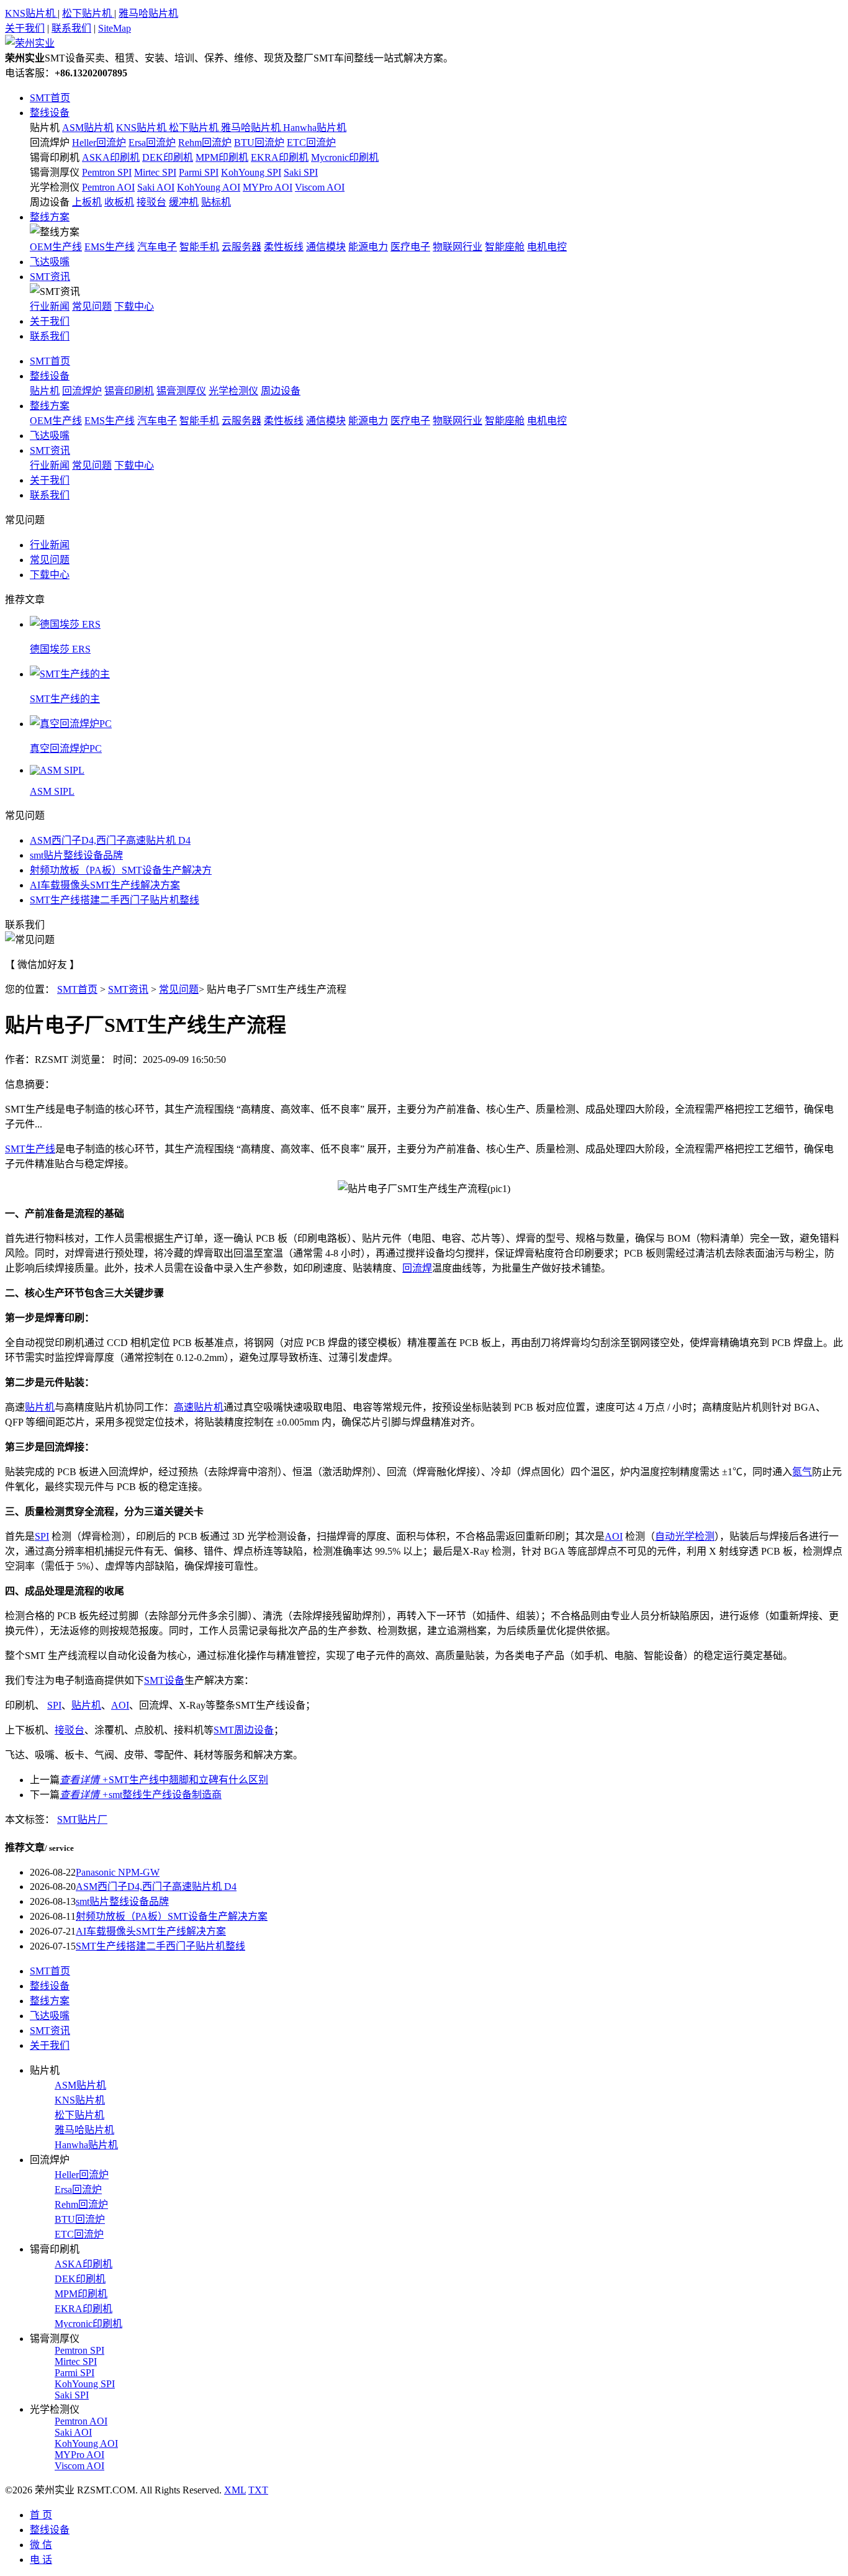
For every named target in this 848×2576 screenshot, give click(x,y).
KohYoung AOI (209, 187)
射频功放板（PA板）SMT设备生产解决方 (121, 870)
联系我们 (71, 28)
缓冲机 (184, 202)
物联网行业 (458, 247)
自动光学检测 (685, 1536)
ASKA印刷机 (111, 157)
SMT (15, 1149)
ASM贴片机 (88, 128)
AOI (614, 1536)
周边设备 (50, 202)
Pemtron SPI (107, 172)
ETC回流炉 (311, 142)
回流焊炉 (50, 142)
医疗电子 (410, 247)
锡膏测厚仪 (55, 172)
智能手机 (199, 247)
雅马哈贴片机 (148, 13)
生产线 (40, 1149)
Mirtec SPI (155, 172)
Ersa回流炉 (152, 142)
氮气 (802, 1472)
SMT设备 (164, 1680)
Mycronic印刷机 (345, 157)
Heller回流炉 (99, 142)
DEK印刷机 (168, 157)
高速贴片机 (199, 1407)
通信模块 (326, 247)
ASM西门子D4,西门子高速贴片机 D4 (110, 840)
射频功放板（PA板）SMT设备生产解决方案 (172, 1916)
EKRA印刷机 (280, 157)
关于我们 (25, 28)
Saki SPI (301, 172)
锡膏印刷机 (55, 157)
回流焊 (417, 1268)
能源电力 (368, 247)
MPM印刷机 (222, 157)
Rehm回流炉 (205, 142)
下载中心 (134, 306)
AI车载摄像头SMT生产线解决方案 (105, 885)
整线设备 (50, 113)
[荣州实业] (30, 43)
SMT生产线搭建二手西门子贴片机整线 (115, 900)
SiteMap (115, 28)
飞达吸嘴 (50, 262)
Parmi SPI (199, 172)
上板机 (87, 202)
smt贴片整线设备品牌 (76, 855)
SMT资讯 (50, 277)
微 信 (41, 2545)
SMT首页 (50, 98)
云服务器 (241, 247)
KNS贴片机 (31, 13)
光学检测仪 (55, 187)
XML (235, 2490)
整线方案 (50, 217)
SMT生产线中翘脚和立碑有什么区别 (164, 1780)
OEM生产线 (56, 247)
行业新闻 (50, 306)
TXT (258, 2490)
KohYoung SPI (251, 172)
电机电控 (547, 247)
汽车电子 (157, 247)
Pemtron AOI (108, 187)
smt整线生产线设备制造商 (141, 1795)
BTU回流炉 (259, 142)
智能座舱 (505, 247)
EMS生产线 (110, 247)
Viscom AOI (320, 187)
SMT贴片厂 (82, 1819)
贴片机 (45, 128)
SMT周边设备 (244, 1730)
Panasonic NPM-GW (118, 1872)
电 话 (41, 2560)
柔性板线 (284, 247)
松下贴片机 (88, 13)
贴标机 (216, 202)
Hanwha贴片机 (315, 128)
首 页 (41, 2515)
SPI (42, 1536)
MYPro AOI (268, 187)
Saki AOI (156, 187)
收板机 (119, 202)
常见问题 (92, 306)
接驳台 (151, 202)
